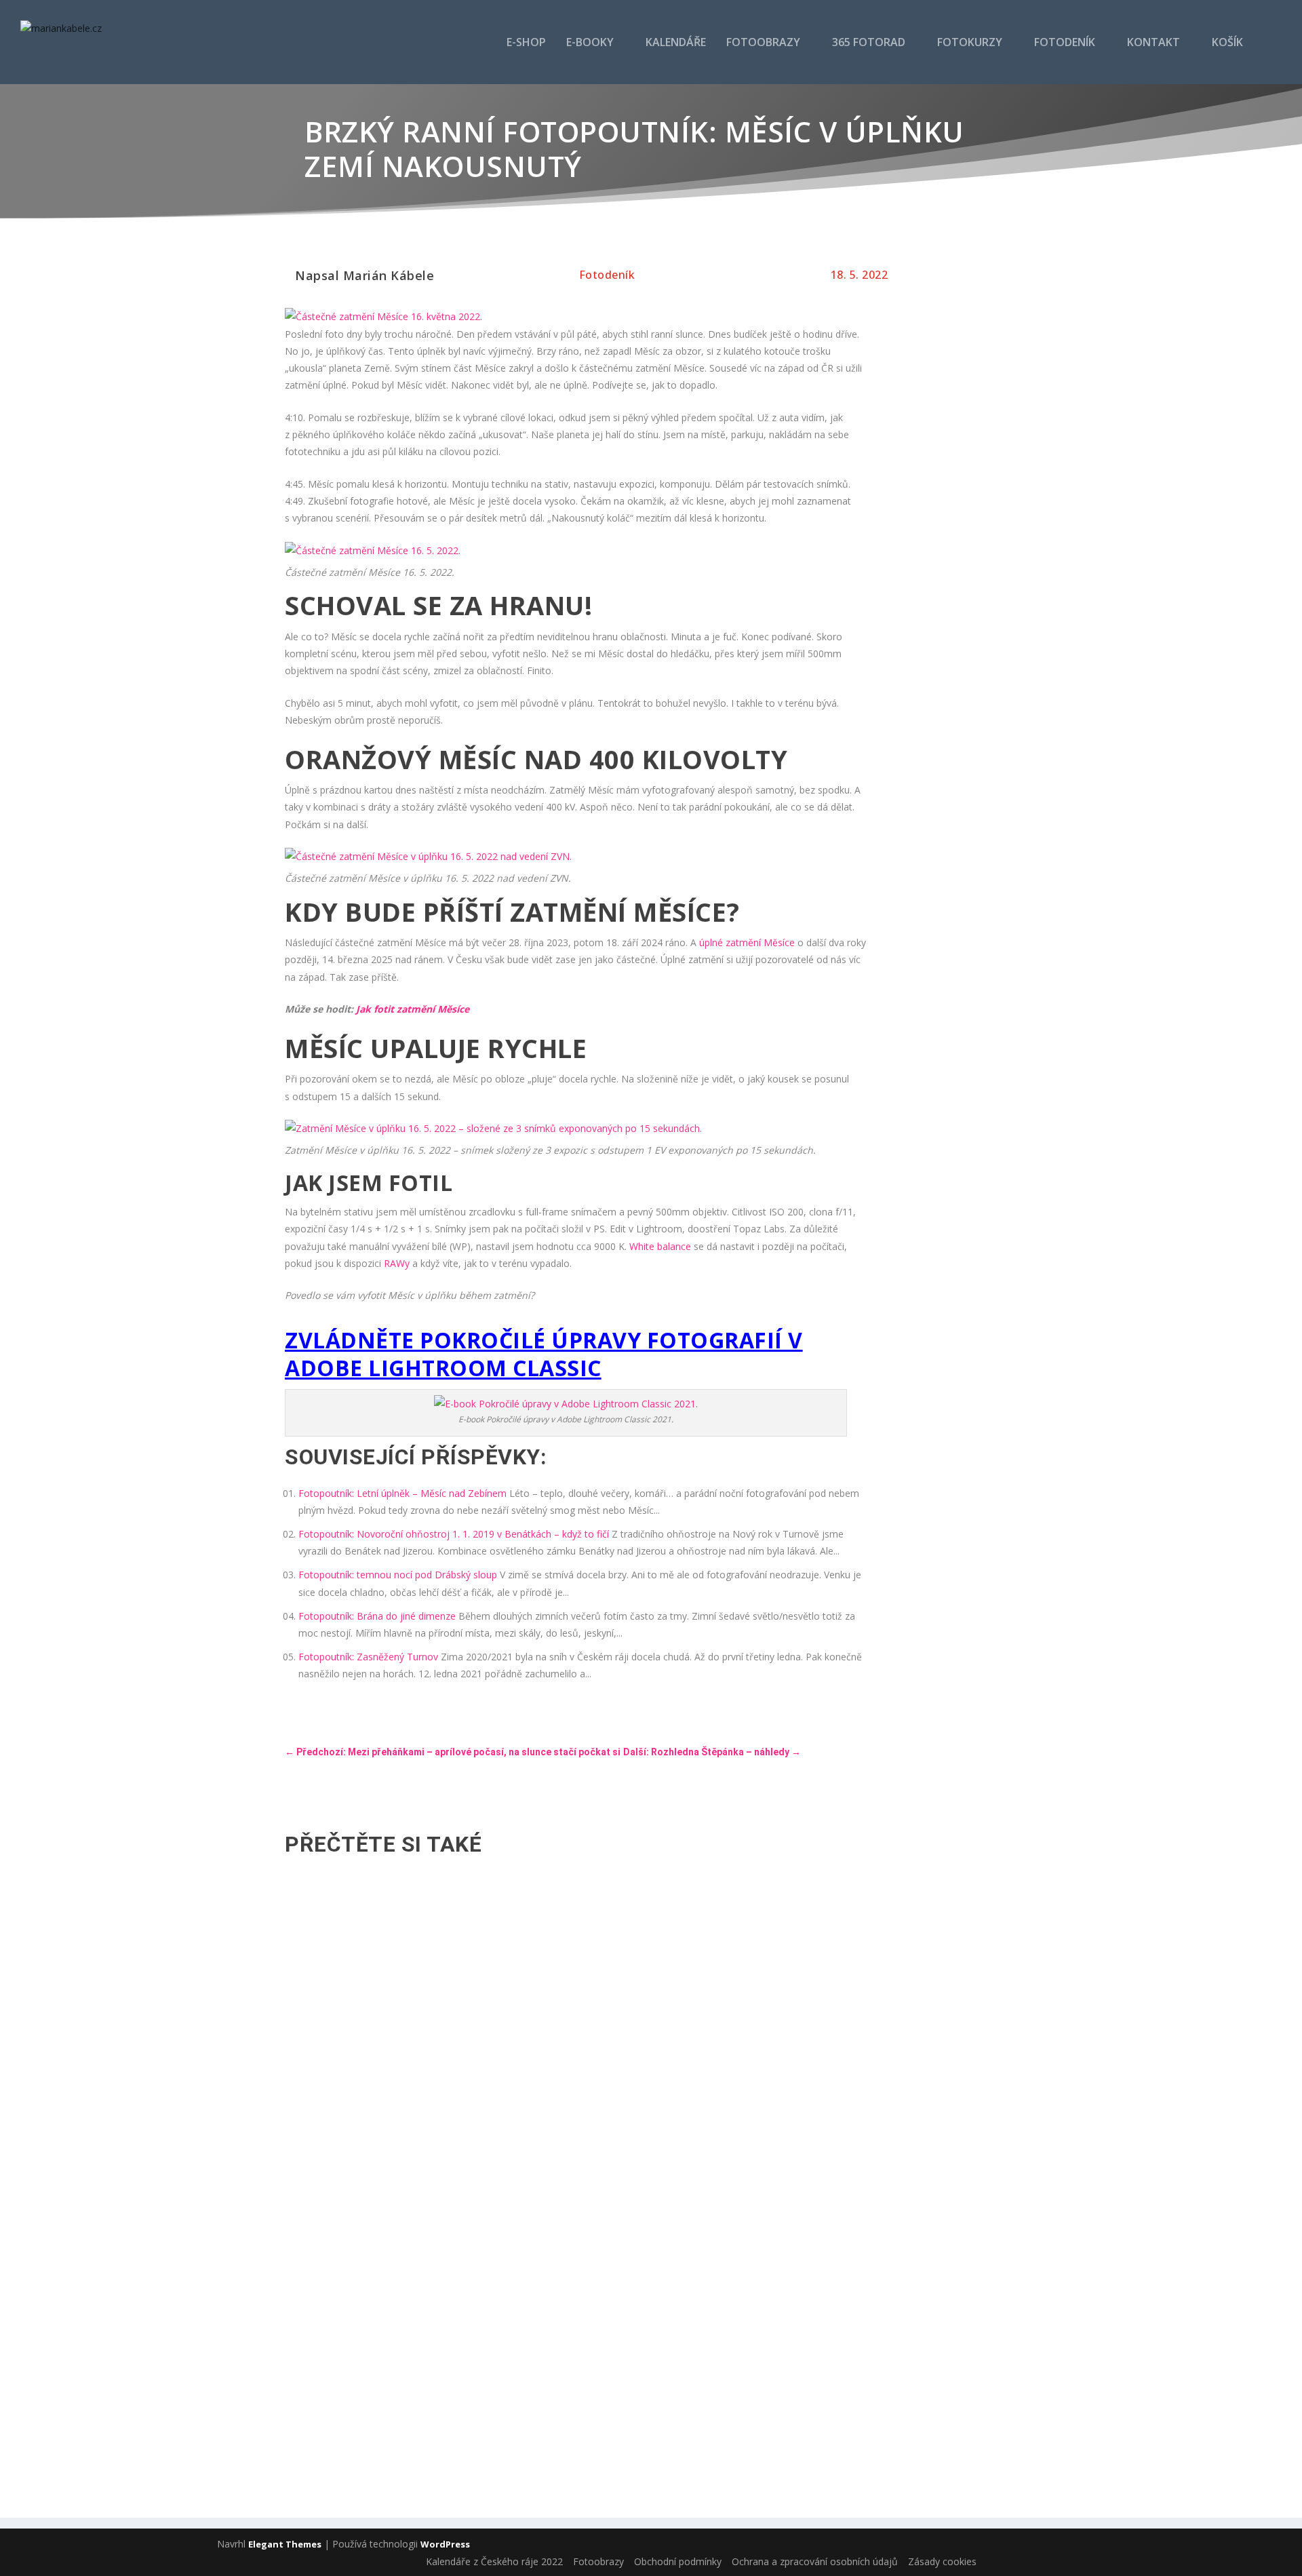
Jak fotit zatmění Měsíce (413, 1009)
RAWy (397, 1263)
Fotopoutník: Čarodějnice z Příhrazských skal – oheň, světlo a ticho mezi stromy (493, 2064)
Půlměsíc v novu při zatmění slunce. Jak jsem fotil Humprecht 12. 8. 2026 (473, 1934)
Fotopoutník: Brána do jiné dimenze (377, 1616)
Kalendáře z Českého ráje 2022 (494, 2561)
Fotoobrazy (763, 43)
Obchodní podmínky (678, 2561)
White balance (660, 1246)
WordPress (445, 2544)
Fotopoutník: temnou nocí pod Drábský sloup (398, 1575)
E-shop (526, 43)
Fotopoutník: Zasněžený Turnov (368, 1657)
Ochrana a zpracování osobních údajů (815, 2561)
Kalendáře (676, 43)
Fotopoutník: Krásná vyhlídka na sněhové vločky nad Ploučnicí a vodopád (474, 2194)
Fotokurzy (970, 43)
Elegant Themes (285, 2544)
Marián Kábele (389, 275)
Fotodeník (1065, 43)
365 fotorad (869, 43)
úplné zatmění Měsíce (747, 942)
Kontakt (1153, 43)
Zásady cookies (942, 2561)
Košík (1227, 43)
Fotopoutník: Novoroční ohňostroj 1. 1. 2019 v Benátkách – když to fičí (454, 1534)
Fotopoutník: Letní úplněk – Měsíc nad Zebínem (402, 1493)
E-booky (590, 43)
